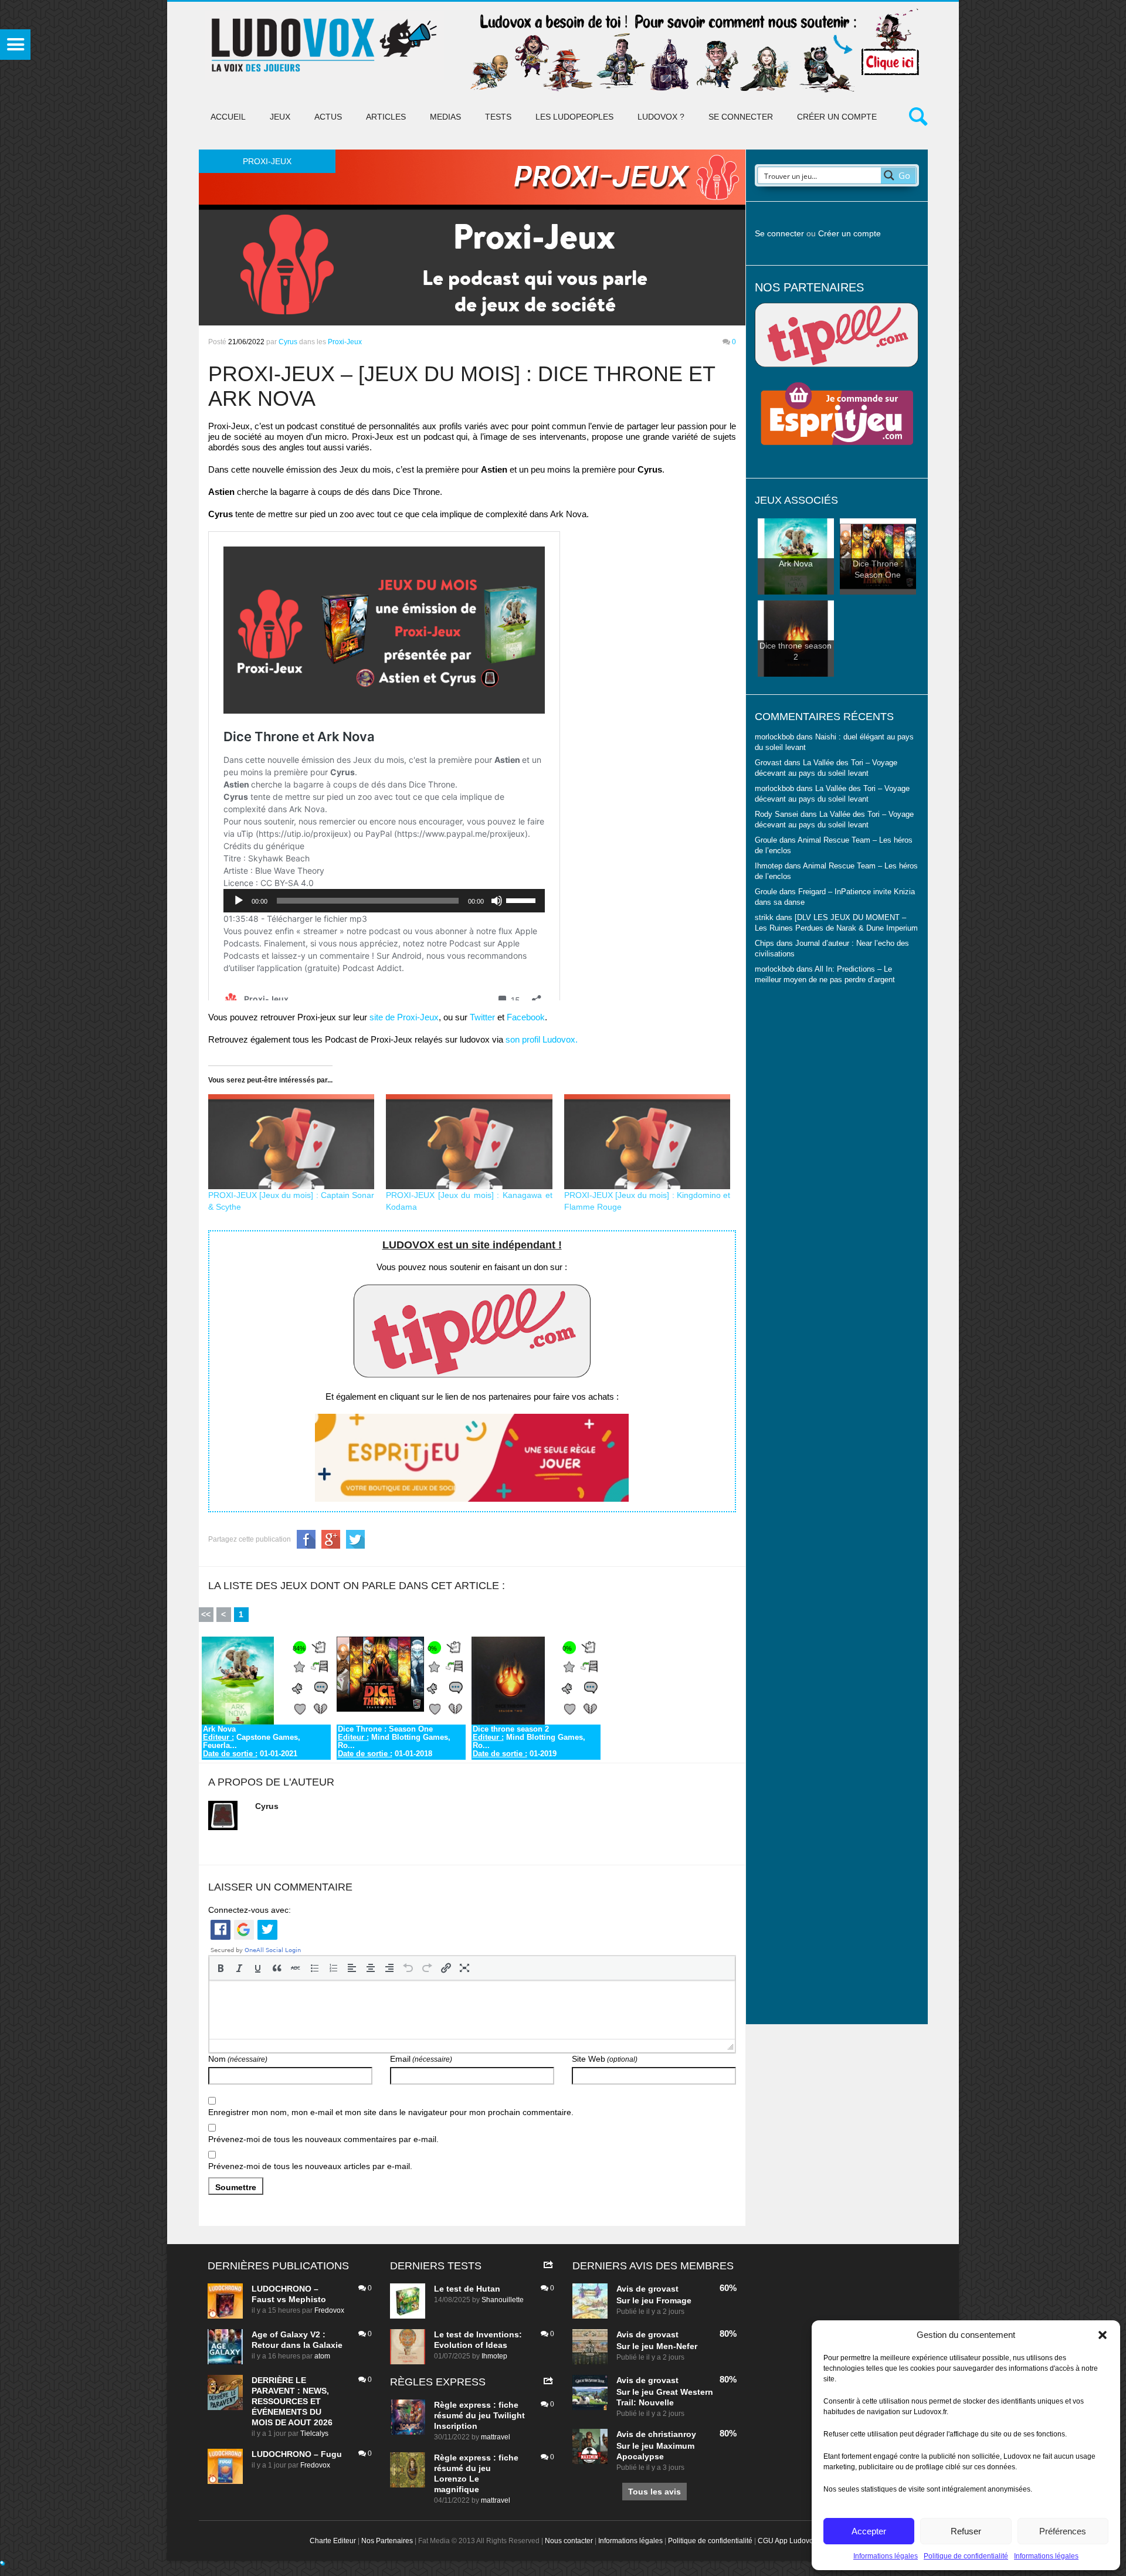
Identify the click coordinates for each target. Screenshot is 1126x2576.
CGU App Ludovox (787, 2541)
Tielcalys (314, 2434)
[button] (1103, 2335)
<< (206, 1614)
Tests (498, 117)
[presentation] (221, 1968)
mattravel (496, 2437)
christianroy (672, 2434)
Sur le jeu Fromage (654, 2300)
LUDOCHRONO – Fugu (297, 2454)
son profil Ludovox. (542, 1039)
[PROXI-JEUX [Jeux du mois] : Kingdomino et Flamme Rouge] (647, 1142)
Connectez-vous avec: (250, 1910)
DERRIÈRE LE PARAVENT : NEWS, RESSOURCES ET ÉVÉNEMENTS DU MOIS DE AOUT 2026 (292, 2401)
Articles (386, 117)
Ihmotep (769, 866)
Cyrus (288, 342)
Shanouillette (503, 2300)
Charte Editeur (333, 2541)
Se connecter (741, 117)
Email (421, 2059)
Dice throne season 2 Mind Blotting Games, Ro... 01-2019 (529, 1742)
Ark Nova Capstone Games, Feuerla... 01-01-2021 (252, 1742)
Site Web (605, 2059)
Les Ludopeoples (574, 117)
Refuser (966, 2531)
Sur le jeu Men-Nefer (657, 2346)
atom (322, 2356)
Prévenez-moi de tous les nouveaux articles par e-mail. (310, 2166)
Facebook (526, 1017)
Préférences (1063, 2531)
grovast (663, 2289)
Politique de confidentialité (966, 2556)
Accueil (228, 117)
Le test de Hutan (467, 2289)
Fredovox (329, 2310)
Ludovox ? (661, 117)
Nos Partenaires (387, 2541)
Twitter (482, 1017)
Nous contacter (569, 2541)
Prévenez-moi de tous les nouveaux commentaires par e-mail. (323, 2139)
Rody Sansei (776, 814)
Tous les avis (654, 2492)
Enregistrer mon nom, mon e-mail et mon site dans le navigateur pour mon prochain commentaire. (391, 2112)
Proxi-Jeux (345, 342)
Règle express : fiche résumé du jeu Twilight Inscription (479, 2415)
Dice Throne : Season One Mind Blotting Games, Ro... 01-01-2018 (394, 1742)
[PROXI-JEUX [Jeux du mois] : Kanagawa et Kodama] (469, 1142)
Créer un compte (837, 117)
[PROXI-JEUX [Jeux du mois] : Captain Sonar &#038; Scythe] (291, 1142)
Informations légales (886, 2556)
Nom (238, 2059)
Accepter (869, 2531)
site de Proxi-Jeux (404, 1017)
